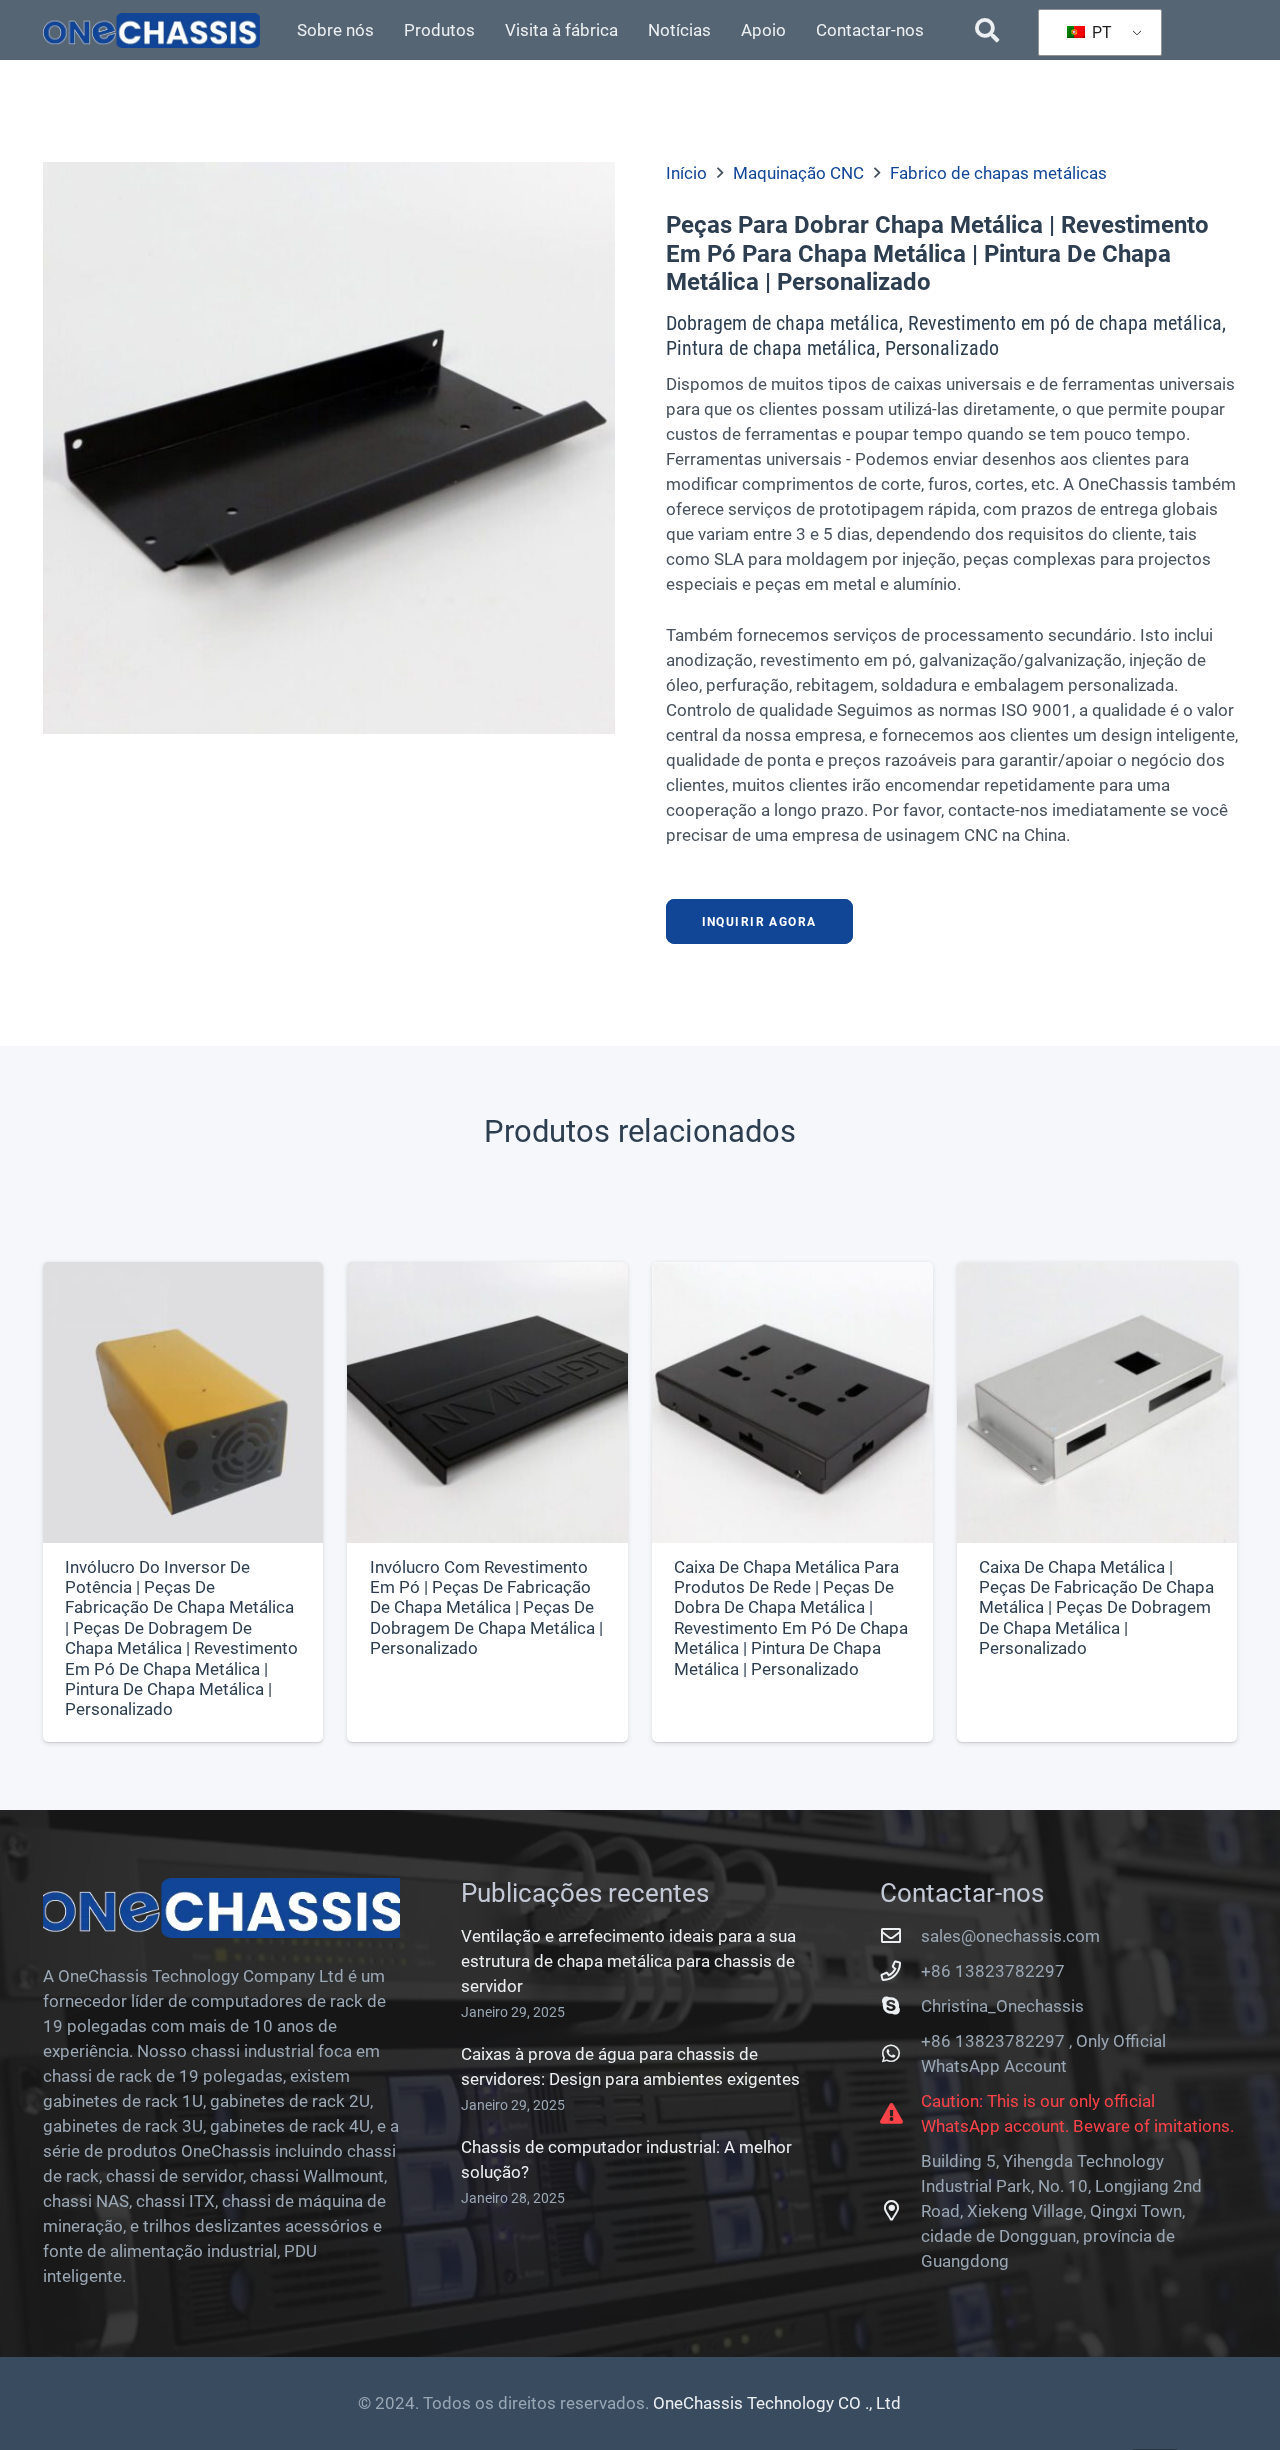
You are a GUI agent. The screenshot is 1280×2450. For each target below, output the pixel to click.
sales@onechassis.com (1010, 1936)
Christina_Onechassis (1002, 2006)
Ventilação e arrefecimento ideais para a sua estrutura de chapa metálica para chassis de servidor (628, 1961)
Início (686, 173)
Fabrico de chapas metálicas (998, 173)
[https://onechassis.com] (152, 30)
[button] (987, 30)
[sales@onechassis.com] (901, 1936)
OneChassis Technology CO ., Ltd (777, 2403)
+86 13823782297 (993, 1971)
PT (1100, 32)
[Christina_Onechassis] (901, 2006)
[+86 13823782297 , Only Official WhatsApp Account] (901, 2054)
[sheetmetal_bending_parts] (329, 448)
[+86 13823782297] (901, 1971)
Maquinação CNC (798, 173)
